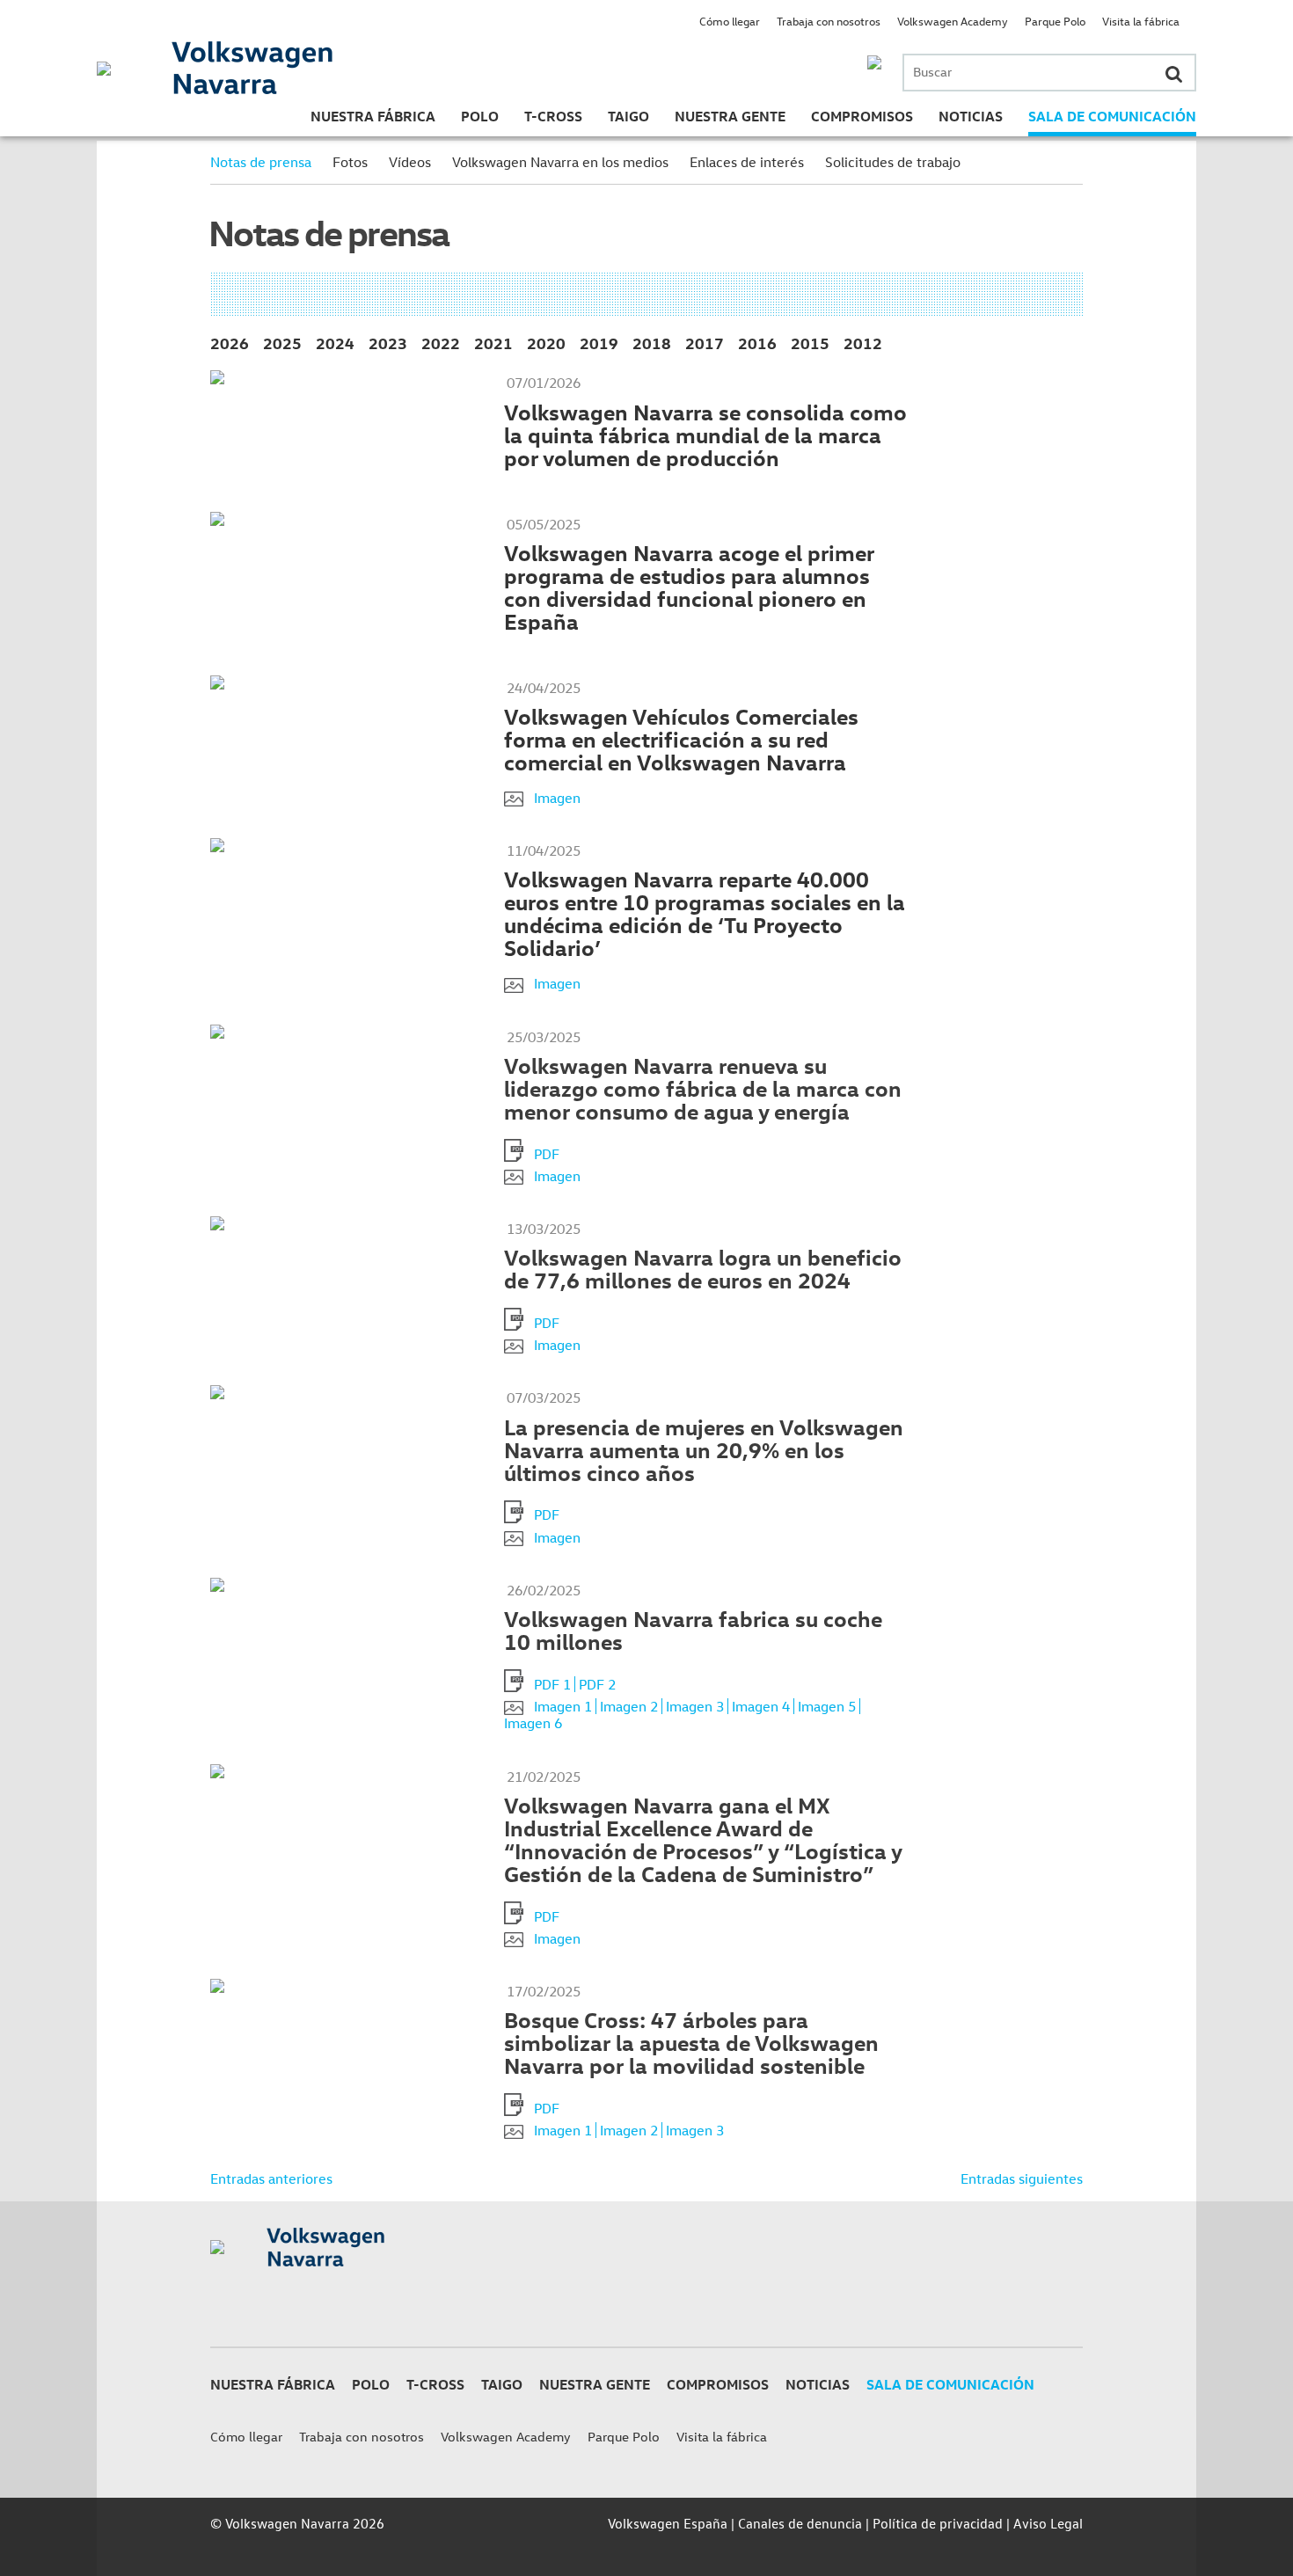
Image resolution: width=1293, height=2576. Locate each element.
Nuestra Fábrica (373, 116)
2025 (282, 343)
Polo (480, 116)
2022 (441, 343)
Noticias (971, 116)
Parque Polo (1055, 21)
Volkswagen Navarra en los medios (560, 162)
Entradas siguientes (1022, 2178)
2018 (652, 343)
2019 (599, 343)
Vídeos (410, 162)
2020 (546, 343)
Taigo (628, 116)
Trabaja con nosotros (829, 21)
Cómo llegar (730, 21)
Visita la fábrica (1141, 21)
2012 (863, 343)
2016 (757, 343)
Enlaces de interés (747, 162)
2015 (810, 343)
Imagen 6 (533, 1723)
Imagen (557, 798)
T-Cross (553, 116)
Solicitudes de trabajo (893, 162)
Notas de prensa (261, 162)
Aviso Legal (1048, 2523)
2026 (230, 343)
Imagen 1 (563, 1706)
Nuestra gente (730, 116)
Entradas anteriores (271, 2178)
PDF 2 (597, 1684)
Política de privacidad (938, 2523)
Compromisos (862, 116)
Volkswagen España (668, 2523)
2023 (388, 343)
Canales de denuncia (800, 2523)
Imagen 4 (761, 1706)
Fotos (350, 162)
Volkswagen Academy (953, 21)
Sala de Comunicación (1112, 116)
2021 (493, 343)
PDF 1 (552, 1684)
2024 (335, 343)
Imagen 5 (827, 1706)
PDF (547, 1154)
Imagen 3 (695, 1706)
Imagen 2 (629, 1706)
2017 (705, 343)
